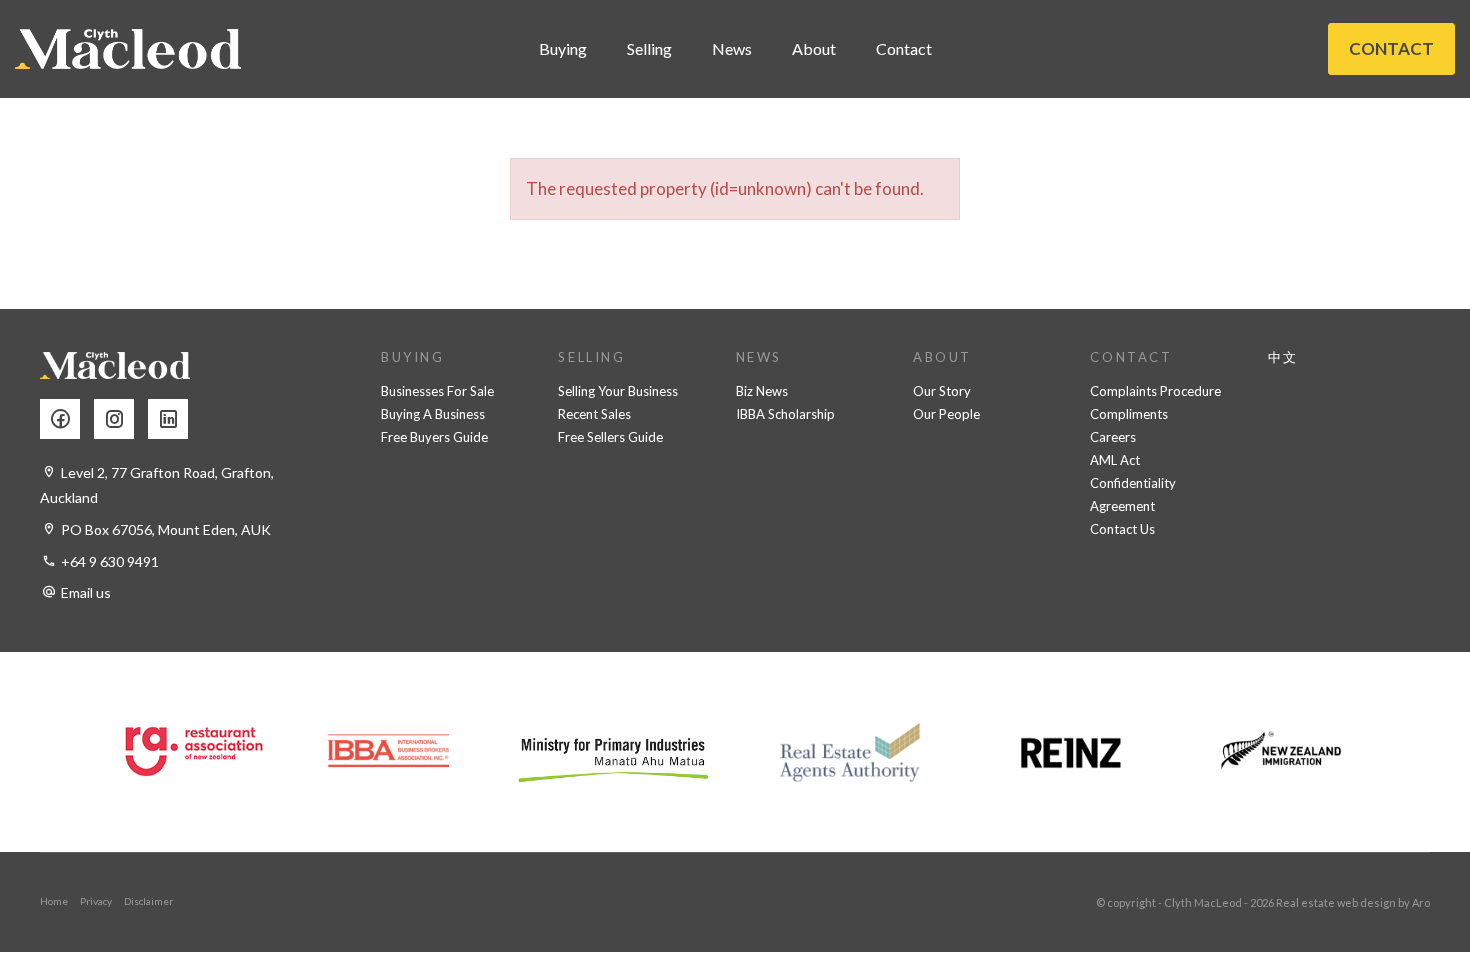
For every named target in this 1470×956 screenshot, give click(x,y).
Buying (563, 48)
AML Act (1115, 460)
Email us (86, 592)
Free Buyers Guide (434, 437)
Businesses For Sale (437, 391)
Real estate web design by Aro (1353, 902)
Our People (946, 414)
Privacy (96, 901)
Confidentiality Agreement (1133, 494)
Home (54, 901)
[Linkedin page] (173, 420)
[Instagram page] (121, 420)
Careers (1113, 437)
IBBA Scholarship (785, 414)
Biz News (762, 391)
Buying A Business (433, 414)
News (732, 48)
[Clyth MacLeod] (128, 49)
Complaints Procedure (1155, 391)
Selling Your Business (618, 391)
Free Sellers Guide (610, 437)
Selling (649, 48)
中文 (1283, 357)
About (814, 48)
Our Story (942, 391)
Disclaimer (148, 901)
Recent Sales (594, 414)
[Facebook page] (67, 420)
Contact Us (1122, 529)
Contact (904, 48)
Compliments (1129, 414)
